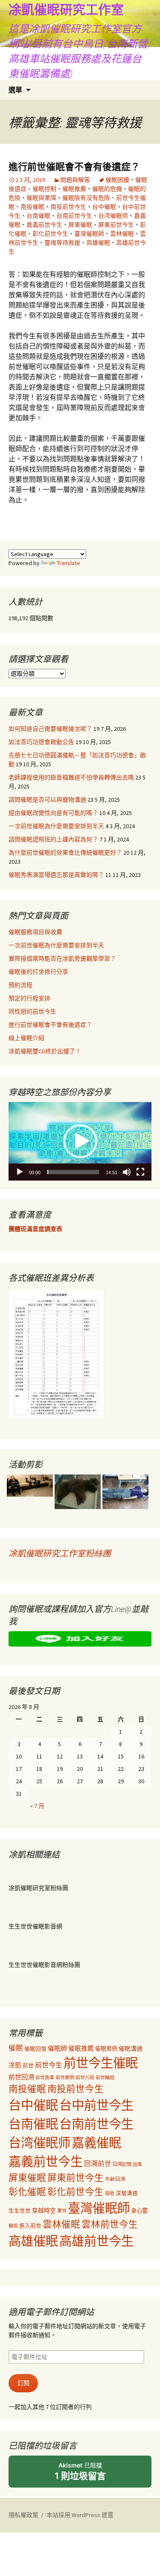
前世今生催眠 (101, 2063)
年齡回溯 (115, 2179)
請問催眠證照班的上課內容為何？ (53, 839)
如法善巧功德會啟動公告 (41, 742)
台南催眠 (38, 216)
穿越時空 (44, 2211)
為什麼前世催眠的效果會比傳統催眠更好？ (65, 853)
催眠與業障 (41, 198)
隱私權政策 (23, 2515)
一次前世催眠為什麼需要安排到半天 (56, 826)
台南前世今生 (74, 216)
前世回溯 (21, 2077)
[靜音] (127, 1172)
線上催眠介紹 (26, 1038)
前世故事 (45, 2078)
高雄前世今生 (96, 2241)
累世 (62, 2211)
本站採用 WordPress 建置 (80, 2515)
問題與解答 (75, 180)
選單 (15, 90)
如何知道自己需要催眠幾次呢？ (50, 729)
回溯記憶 (122, 2164)
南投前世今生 (68, 207)
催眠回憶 (35, 2048)
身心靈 (139, 2211)
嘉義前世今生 (44, 225)
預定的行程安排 (29, 998)
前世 (28, 2065)
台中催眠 (104, 207)
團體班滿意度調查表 (35, 1229)
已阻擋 (80, 2471)
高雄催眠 (98, 243)
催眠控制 (44, 189)
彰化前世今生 (50, 234)
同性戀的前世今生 (32, 1011)
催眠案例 (106, 2049)
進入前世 (30, 2225)
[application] (80, 1141)
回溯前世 (98, 2164)
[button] (80, 1141)
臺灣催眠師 (89, 234)
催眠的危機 (107, 189)
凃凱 (15, 2065)
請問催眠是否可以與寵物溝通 (47, 800)
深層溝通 (127, 2193)
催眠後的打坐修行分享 (38, 972)
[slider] (73, 1172)
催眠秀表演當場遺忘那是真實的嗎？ (56, 875)
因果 (137, 2164)
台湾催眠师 (113, 216)
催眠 (16, 2048)
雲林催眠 (122, 234)
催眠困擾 (117, 180)
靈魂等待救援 (62, 243)
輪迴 (13, 2226)
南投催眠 (32, 207)
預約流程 (20, 985)
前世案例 (65, 2078)
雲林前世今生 (110, 2224)
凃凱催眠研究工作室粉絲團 (60, 1553)
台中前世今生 (96, 2105)
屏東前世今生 (116, 225)
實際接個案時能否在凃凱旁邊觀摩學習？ (62, 958)
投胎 (110, 2193)
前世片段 (85, 2078)
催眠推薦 (74, 189)
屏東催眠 (80, 225)
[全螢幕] (140, 1172)
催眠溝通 (131, 2048)
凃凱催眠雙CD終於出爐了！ (45, 1051)
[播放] (20, 1172)
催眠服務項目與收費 (35, 932)
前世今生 (49, 2065)
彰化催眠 (27, 2192)
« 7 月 (37, 1806)
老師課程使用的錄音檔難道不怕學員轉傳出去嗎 (71, 777)
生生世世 (20, 2211)
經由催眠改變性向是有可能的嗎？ (53, 813)
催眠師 (57, 2048)
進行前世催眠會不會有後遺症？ (74, 167)
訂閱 (23, 2383)
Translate (68, 563)
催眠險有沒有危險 (86, 198)
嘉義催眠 (96, 2143)
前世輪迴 (105, 2078)
